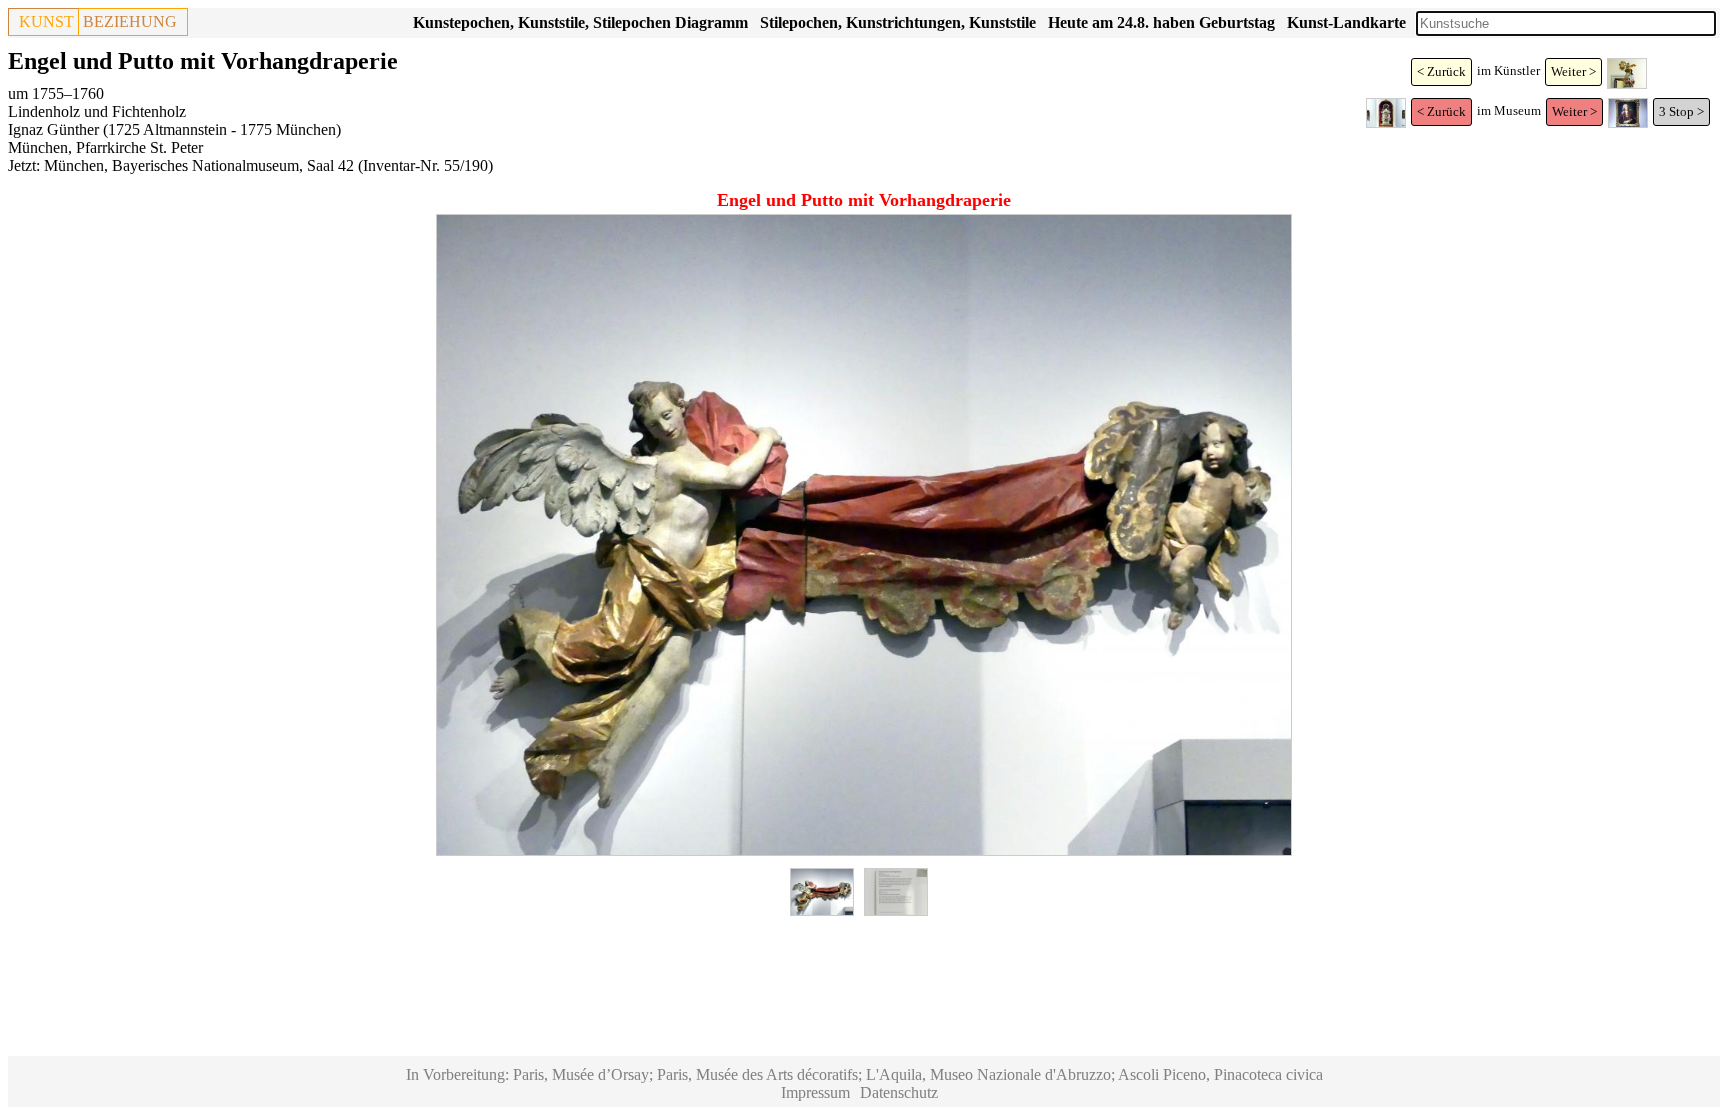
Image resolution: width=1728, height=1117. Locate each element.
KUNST (46, 21)
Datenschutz (899, 1092)
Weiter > (1573, 71)
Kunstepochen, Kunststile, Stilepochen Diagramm (580, 22)
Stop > (1686, 111)
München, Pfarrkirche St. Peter (105, 147)
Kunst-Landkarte (1346, 22)
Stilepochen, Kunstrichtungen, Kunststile (898, 22)
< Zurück (1441, 71)
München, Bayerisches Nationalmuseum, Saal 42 (199, 165)
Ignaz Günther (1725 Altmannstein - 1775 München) (174, 129)
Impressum (815, 1092)
